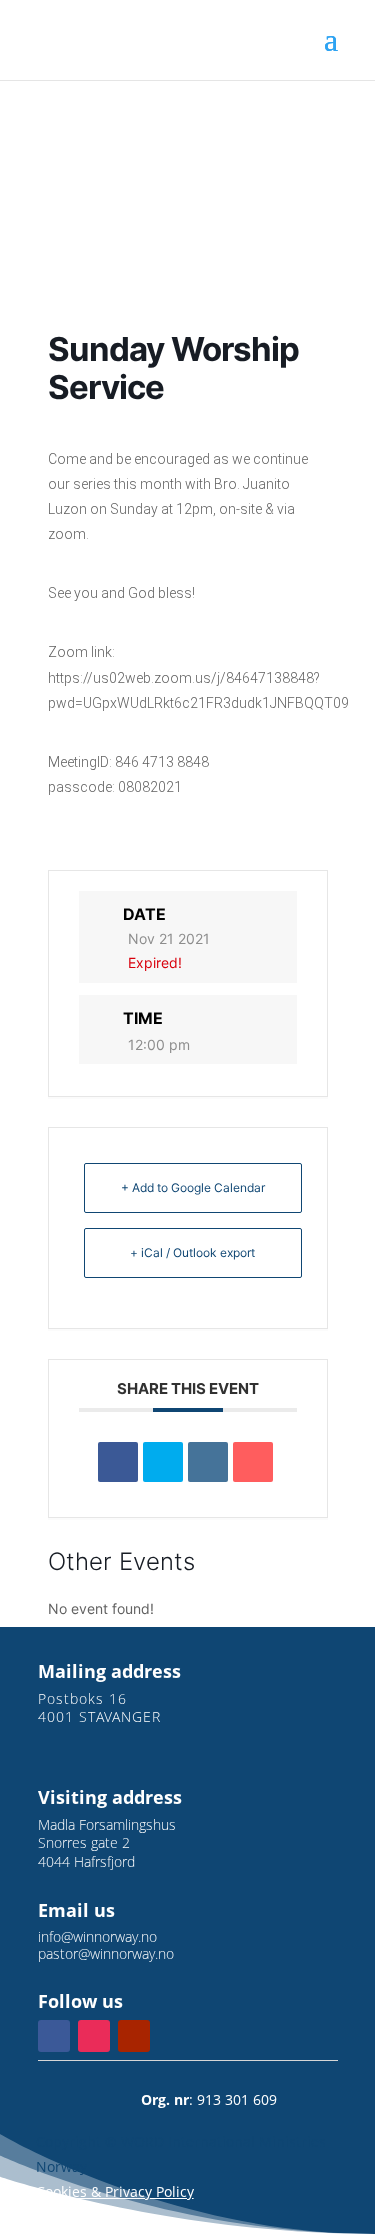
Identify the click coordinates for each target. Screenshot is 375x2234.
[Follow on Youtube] (134, 2036)
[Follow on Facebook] (54, 2036)
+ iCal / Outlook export (192, 1252)
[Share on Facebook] (118, 1462)
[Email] (253, 1462)
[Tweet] (163, 1462)
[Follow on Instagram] (94, 2036)
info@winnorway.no (97, 1936)
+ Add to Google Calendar (193, 1187)
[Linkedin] (208, 1462)
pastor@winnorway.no (106, 1953)
